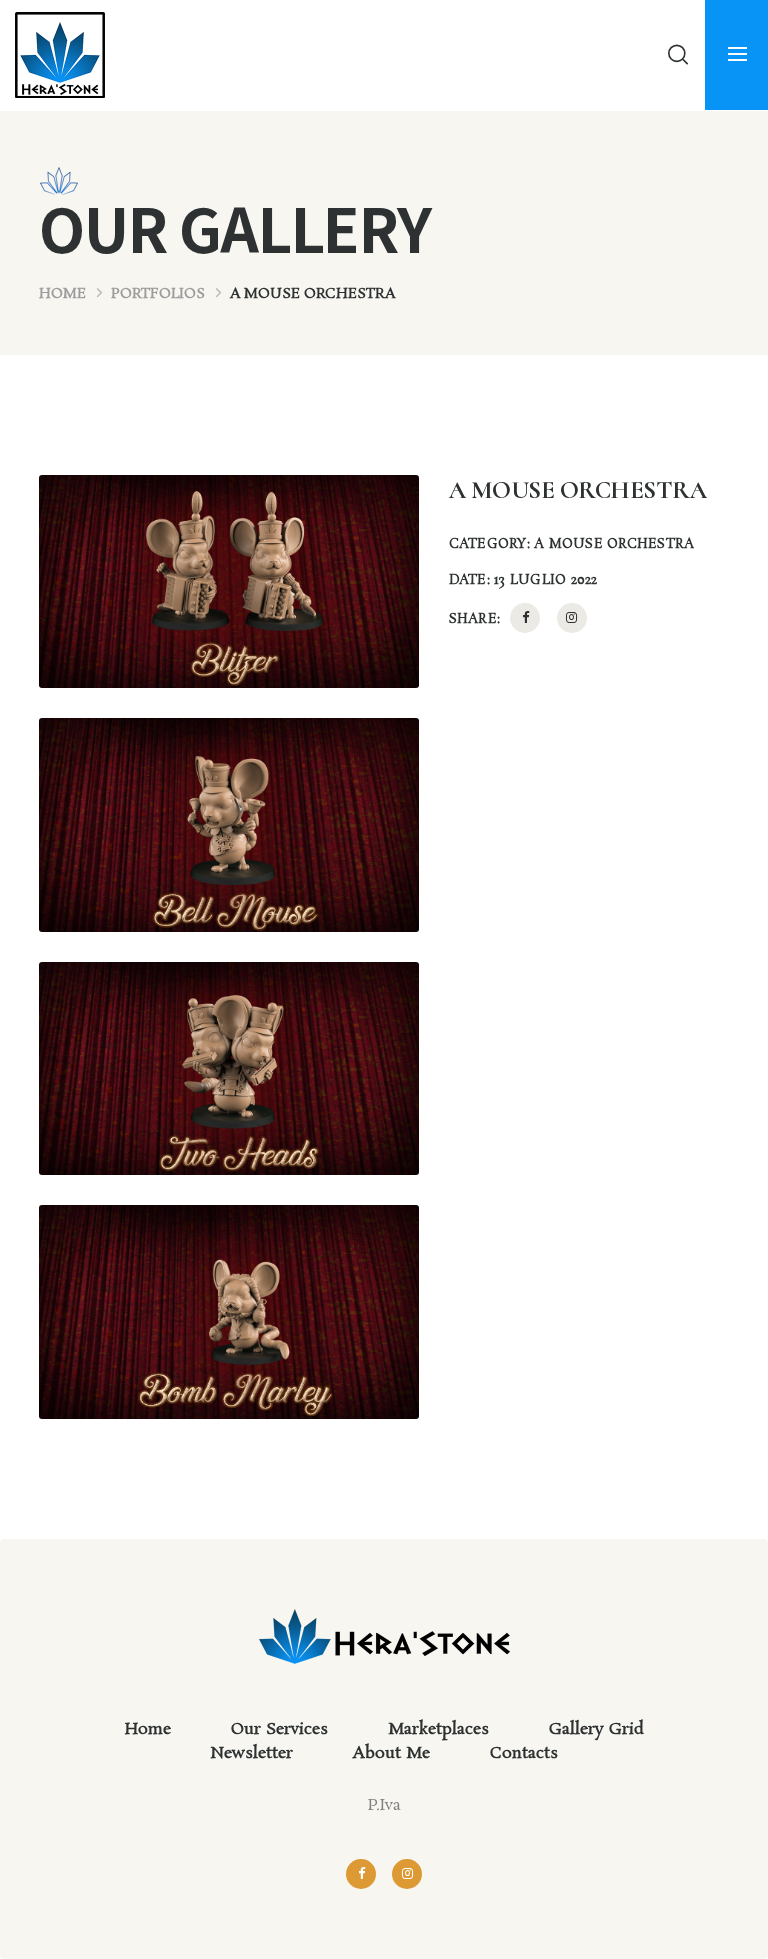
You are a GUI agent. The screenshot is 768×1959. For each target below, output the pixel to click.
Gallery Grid (596, 1729)
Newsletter (251, 1753)
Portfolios (158, 294)
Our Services (279, 1729)
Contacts (524, 1753)
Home (62, 294)
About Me (391, 1753)
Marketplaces (438, 1729)
